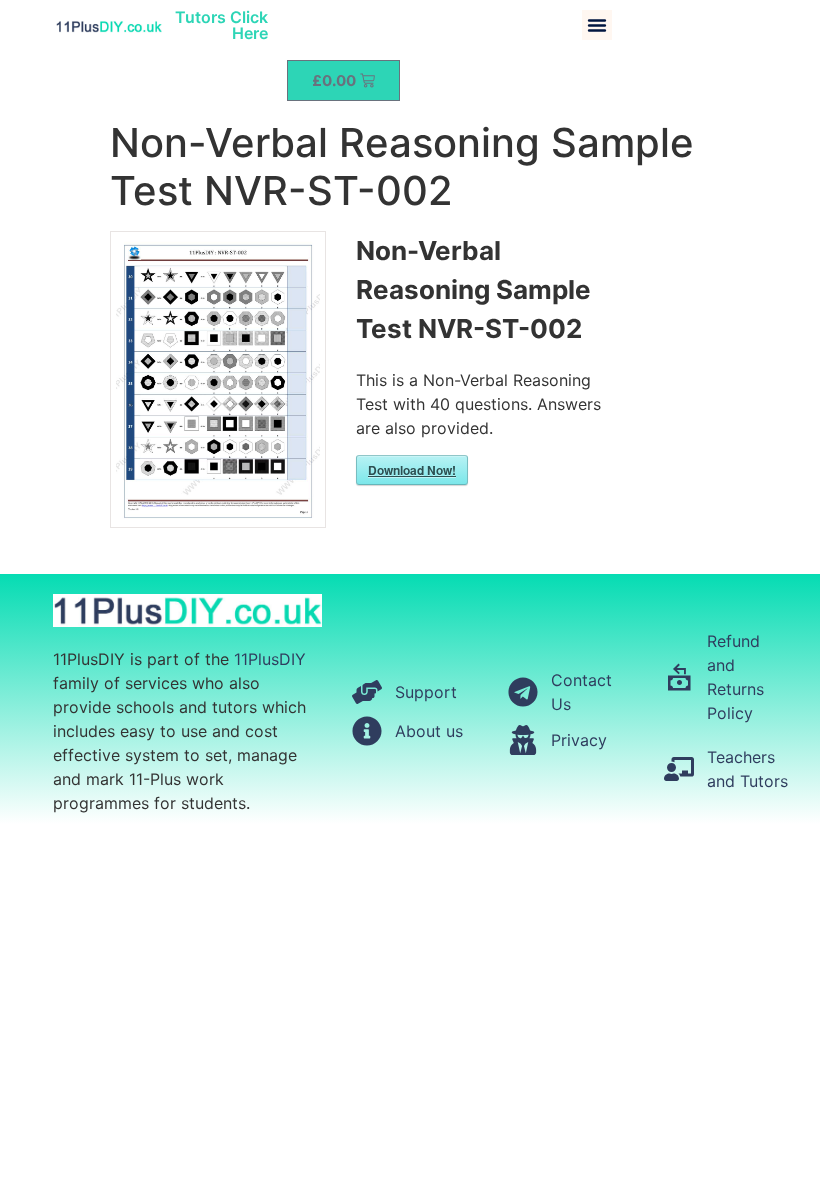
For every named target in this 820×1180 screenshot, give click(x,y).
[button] (597, 25)
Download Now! (412, 470)
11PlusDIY (270, 659)
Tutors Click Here (221, 25)
